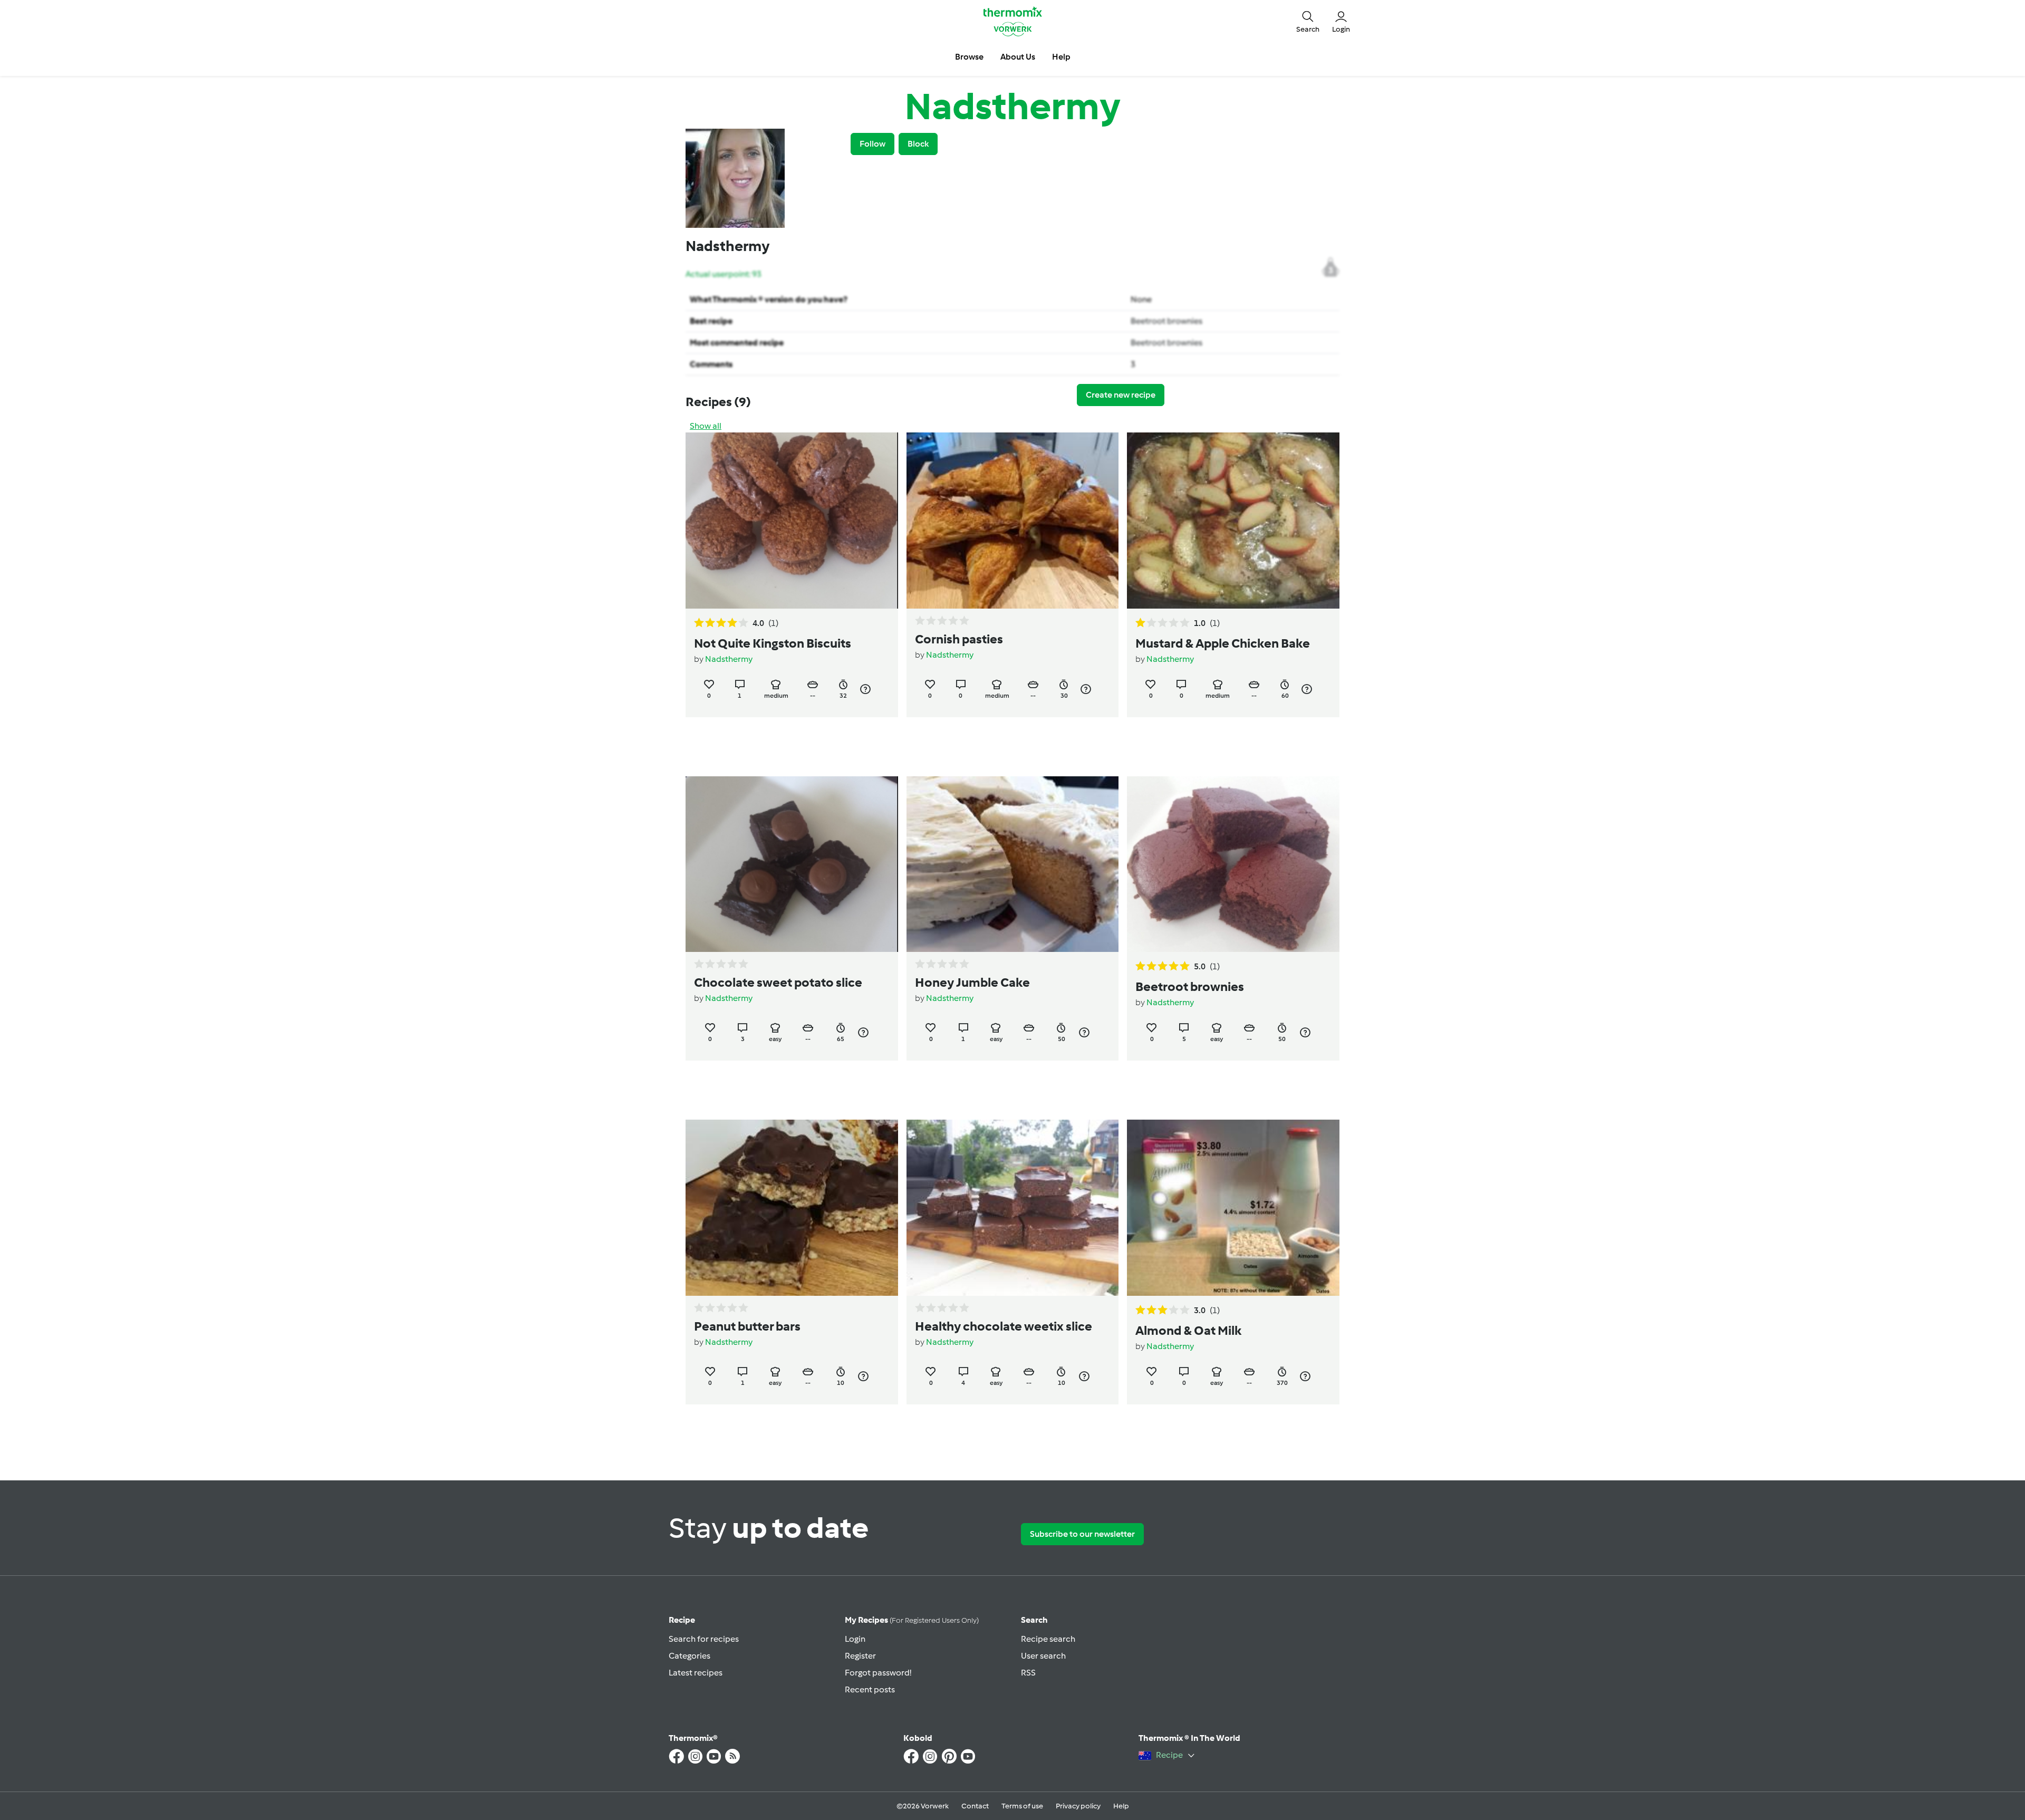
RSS (1028, 1673)
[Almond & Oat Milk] (1233, 1208)
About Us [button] (1018, 57)
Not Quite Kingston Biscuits (773, 643)
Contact (975, 1806)
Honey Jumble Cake (972, 982)
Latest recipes (696, 1673)
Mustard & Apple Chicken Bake (1223, 643)
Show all (706, 426)
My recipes (912, 1620)
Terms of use (1022, 1806)
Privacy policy (1078, 1806)
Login (855, 1639)
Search (1034, 1620)
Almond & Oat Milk (1188, 1330)
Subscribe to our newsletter (1082, 1534)
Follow (872, 144)
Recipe (682, 1620)
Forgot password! (878, 1673)
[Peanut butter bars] (792, 1208)
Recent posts (870, 1689)
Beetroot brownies (1166, 321)
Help (1121, 1806)
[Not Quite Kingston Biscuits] (792, 521)
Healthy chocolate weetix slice (1004, 1326)
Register (860, 1656)
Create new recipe (1121, 395)
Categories (690, 1656)
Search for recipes (704, 1639)
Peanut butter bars (747, 1326)
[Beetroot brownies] (1233, 864)
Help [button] (1061, 57)
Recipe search (1048, 1639)
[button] (1308, 21)
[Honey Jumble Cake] (1013, 864)
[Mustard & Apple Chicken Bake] (1233, 521)
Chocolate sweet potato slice (778, 982)
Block (918, 144)
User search (1043, 1656)
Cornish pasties (959, 639)
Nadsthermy (729, 659)
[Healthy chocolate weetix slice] (1013, 1208)
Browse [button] (969, 57)
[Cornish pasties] (1013, 521)
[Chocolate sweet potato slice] (792, 864)
